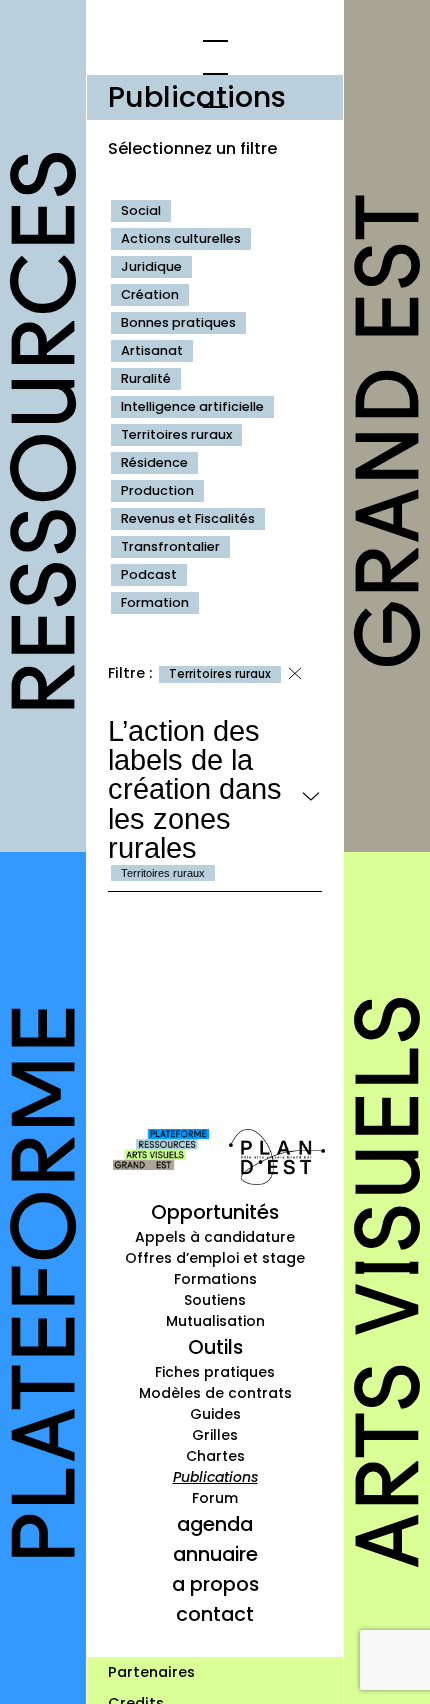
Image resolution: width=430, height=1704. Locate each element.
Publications (215, 1477)
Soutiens (215, 1300)
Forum (215, 1498)
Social (141, 210)
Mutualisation (215, 1321)
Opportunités (215, 1212)
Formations (215, 1279)
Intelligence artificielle (192, 406)
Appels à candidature (215, 1237)
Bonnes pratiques (178, 322)
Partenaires (151, 1672)
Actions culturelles (181, 238)
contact (215, 1614)
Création (150, 294)
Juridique (151, 266)
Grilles (215, 1435)
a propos (215, 1584)
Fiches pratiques (215, 1372)
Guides (215, 1414)
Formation (155, 602)
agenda (215, 1524)
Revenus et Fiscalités (188, 518)
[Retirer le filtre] (295, 674)
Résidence (154, 462)
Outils (215, 1347)
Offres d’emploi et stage (215, 1258)
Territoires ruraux (176, 434)
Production (157, 490)
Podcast (149, 574)
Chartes (215, 1456)
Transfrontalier (170, 546)
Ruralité (146, 378)
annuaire (215, 1554)
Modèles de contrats (215, 1393)
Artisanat (152, 350)
